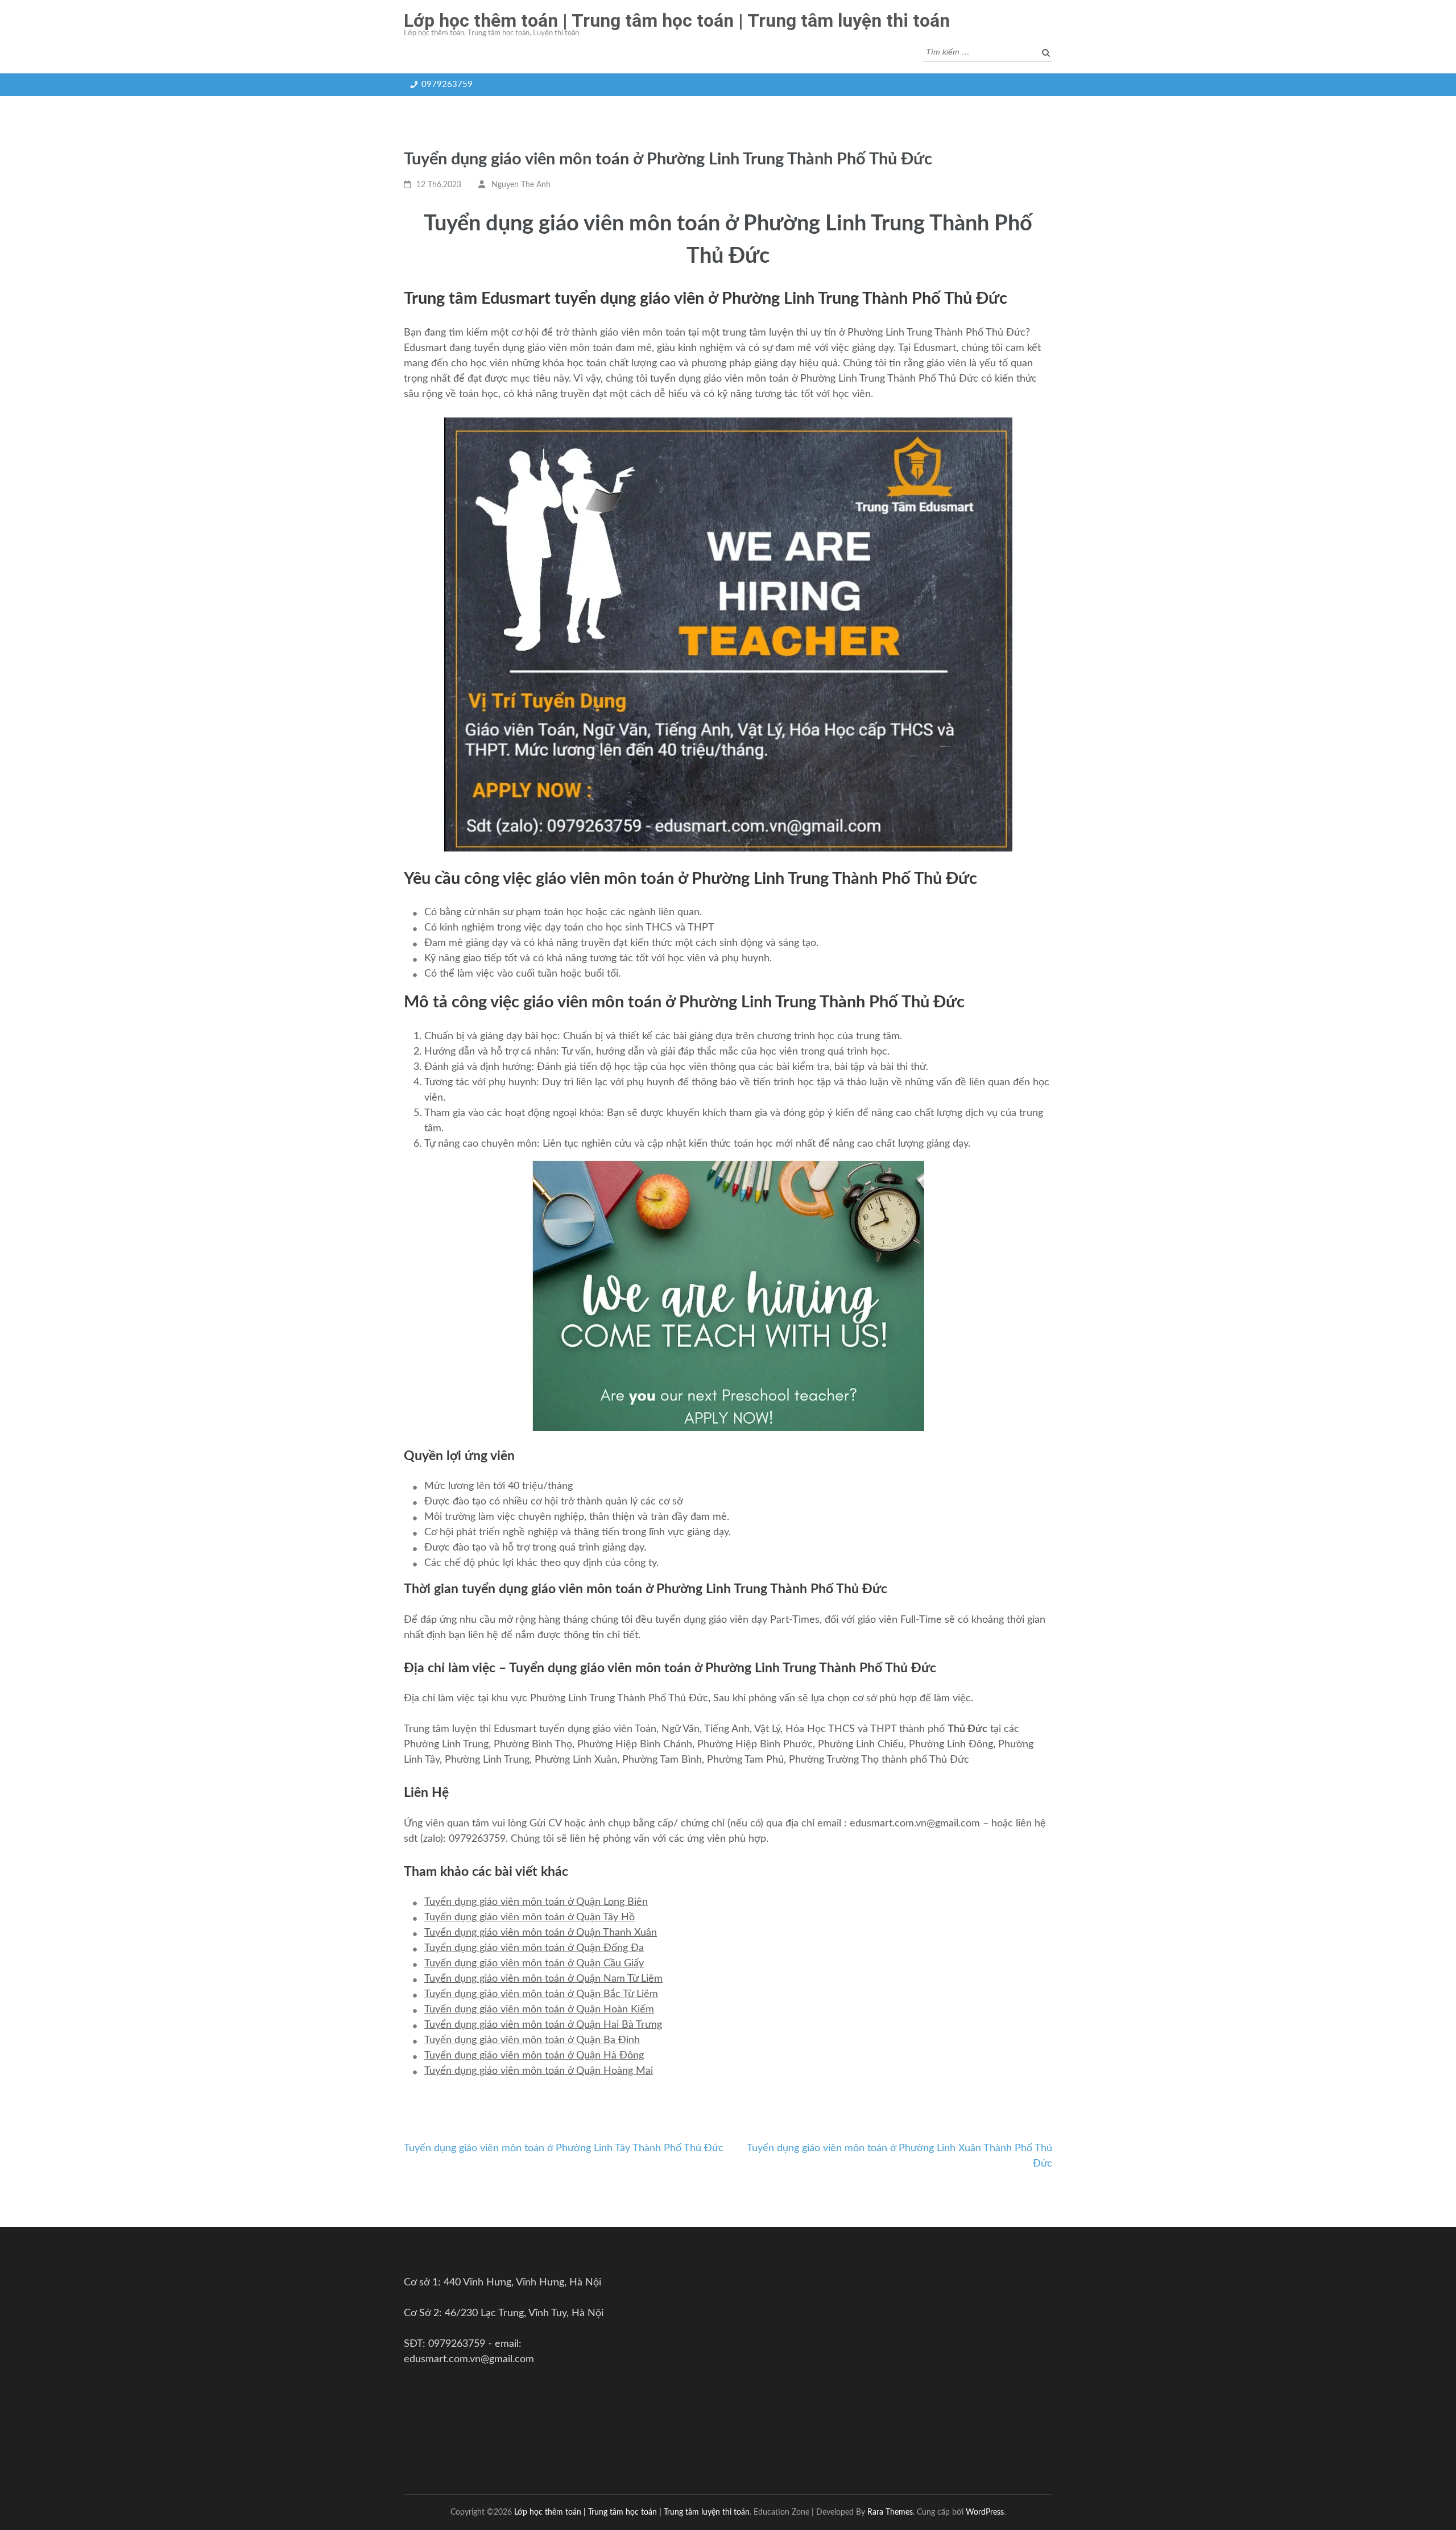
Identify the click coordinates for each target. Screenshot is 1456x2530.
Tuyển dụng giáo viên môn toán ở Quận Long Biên (536, 1902)
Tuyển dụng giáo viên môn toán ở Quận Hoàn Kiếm (539, 2010)
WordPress (985, 2512)
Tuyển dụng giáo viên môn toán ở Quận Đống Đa (534, 1948)
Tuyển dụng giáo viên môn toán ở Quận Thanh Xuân (541, 1933)
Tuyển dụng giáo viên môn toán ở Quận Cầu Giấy (534, 1963)
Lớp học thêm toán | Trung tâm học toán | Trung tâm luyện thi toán (677, 20)
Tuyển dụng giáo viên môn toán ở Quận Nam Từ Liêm (543, 1979)
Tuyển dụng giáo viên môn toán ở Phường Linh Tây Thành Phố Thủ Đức (564, 2148)
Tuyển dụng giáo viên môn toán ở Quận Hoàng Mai (539, 2071)
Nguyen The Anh (521, 185)
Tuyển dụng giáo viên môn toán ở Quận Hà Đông (534, 2056)
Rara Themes (890, 2512)
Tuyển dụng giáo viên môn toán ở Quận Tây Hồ (530, 1917)
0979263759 (447, 84)
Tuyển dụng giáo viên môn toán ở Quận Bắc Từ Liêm (541, 1994)
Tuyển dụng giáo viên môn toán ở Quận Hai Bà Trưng (543, 2025)
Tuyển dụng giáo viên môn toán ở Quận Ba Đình (532, 2040)
